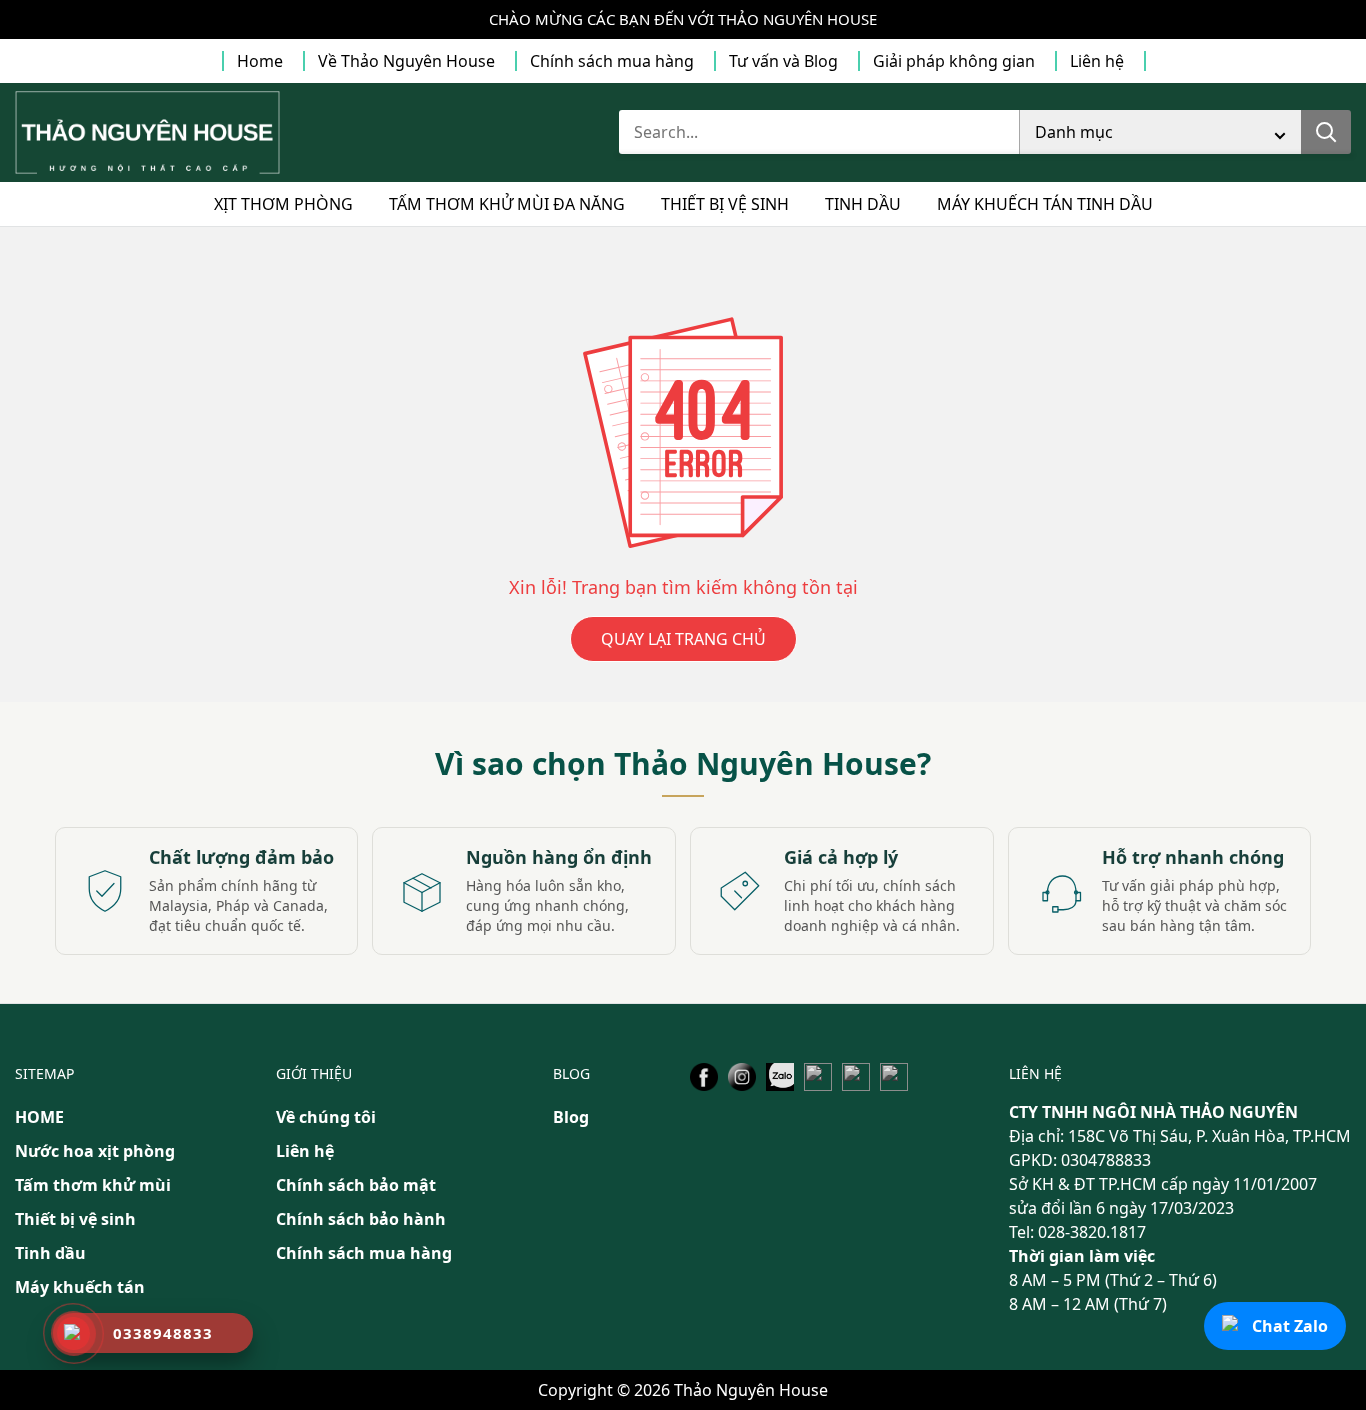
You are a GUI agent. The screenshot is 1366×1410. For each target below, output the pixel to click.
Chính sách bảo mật (356, 1185)
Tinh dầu (50, 1253)
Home (260, 61)
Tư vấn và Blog (783, 61)
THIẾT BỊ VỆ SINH (725, 204)
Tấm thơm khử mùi (93, 1185)
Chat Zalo (1290, 1326)
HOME (39, 1117)
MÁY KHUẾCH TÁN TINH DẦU (1045, 204)
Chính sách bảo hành (361, 1219)
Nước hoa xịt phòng (95, 1151)
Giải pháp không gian (954, 61)
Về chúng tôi (326, 1117)
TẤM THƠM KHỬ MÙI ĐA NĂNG (507, 204)
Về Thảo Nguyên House (406, 61)
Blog (571, 1117)
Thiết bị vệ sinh (75, 1219)
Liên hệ (1097, 61)
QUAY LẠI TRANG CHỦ (683, 639)
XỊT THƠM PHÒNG (283, 204)
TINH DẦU (863, 204)
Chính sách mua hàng (612, 61)
